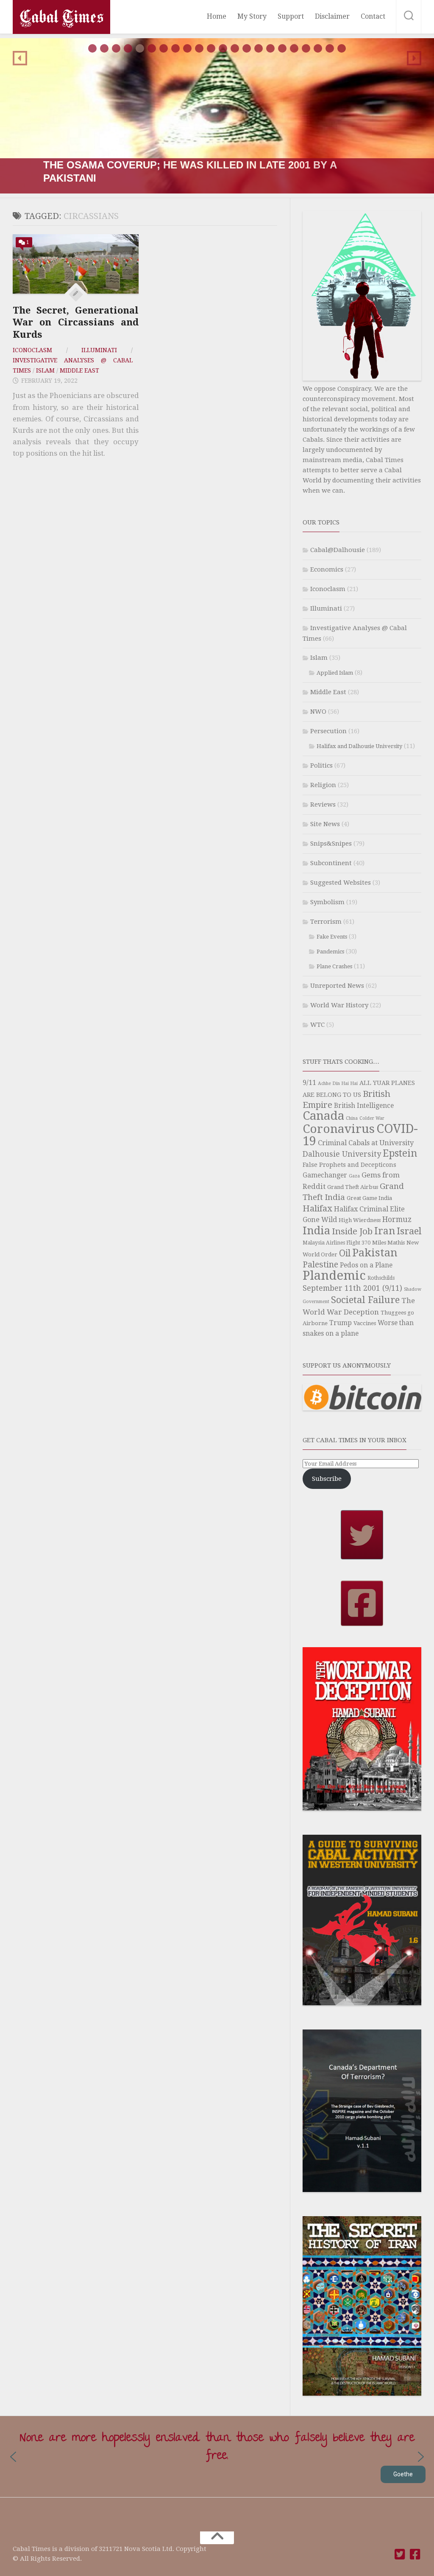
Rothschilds (381, 1278)
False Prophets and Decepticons (349, 1165)
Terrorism (326, 922)
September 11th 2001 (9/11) (352, 1288)
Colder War (372, 1118)
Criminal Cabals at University (366, 1143)
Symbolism (327, 902)
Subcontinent (331, 863)
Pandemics (330, 952)
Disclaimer (332, 16)
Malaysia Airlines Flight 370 (337, 1243)
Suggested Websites (341, 883)
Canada (323, 1116)
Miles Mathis (388, 1243)
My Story (252, 16)
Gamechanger (325, 1175)
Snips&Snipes (331, 844)
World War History (339, 1005)
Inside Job (352, 1231)
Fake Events (332, 937)
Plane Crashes (334, 966)
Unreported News (337, 986)
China (352, 1118)
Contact (373, 16)
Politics (321, 765)
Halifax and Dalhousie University (359, 746)
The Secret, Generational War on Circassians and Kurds (76, 322)
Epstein (400, 1153)
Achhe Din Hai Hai (338, 1083)
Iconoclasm (32, 350)
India (316, 1231)
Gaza (354, 1176)
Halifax (317, 1208)
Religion (323, 785)
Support (291, 16)
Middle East (79, 370)
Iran (385, 1231)
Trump (341, 1323)
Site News (325, 824)
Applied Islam (335, 673)
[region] (217, 116)
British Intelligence (364, 1106)
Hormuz (397, 1219)
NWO (318, 712)
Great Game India (369, 1198)
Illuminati (99, 350)
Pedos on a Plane (366, 1265)
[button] (217, 116)
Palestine (320, 1265)
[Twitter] (400, 2554)
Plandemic (334, 1275)
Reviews (323, 804)
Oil (345, 1253)
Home (217, 16)
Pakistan (375, 1253)
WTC (317, 1025)
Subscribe (327, 1479)
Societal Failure (365, 1300)
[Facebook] (415, 2554)
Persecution (328, 731)
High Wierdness (360, 1220)
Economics (327, 569)
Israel (409, 1231)
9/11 (309, 1083)
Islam (45, 370)
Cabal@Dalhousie (338, 550)
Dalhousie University (342, 1154)
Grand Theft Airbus (353, 1187)
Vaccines (365, 1323)
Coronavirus (339, 1129)
